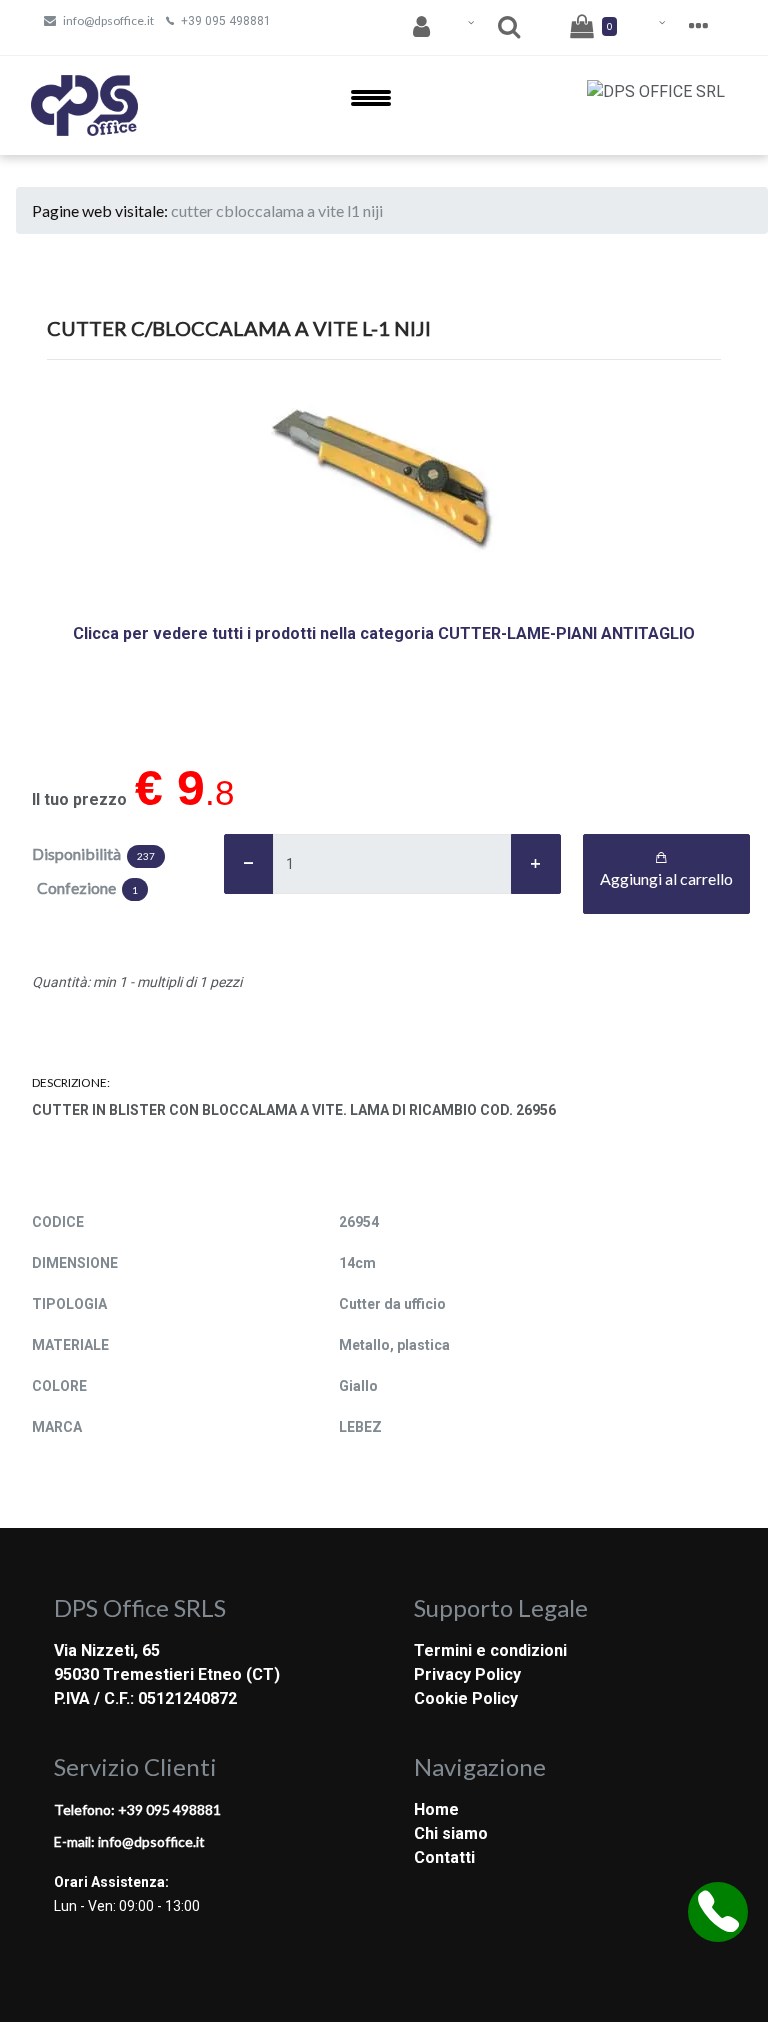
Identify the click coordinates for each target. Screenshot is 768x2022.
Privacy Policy (467, 1674)
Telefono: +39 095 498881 (137, 1809)
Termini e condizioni (490, 1650)
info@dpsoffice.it (108, 20)
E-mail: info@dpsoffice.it (129, 1841)
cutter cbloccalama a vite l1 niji (277, 210)
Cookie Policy (466, 1698)
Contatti (444, 1857)
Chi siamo (451, 1833)
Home (436, 1809)
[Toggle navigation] (371, 105)
